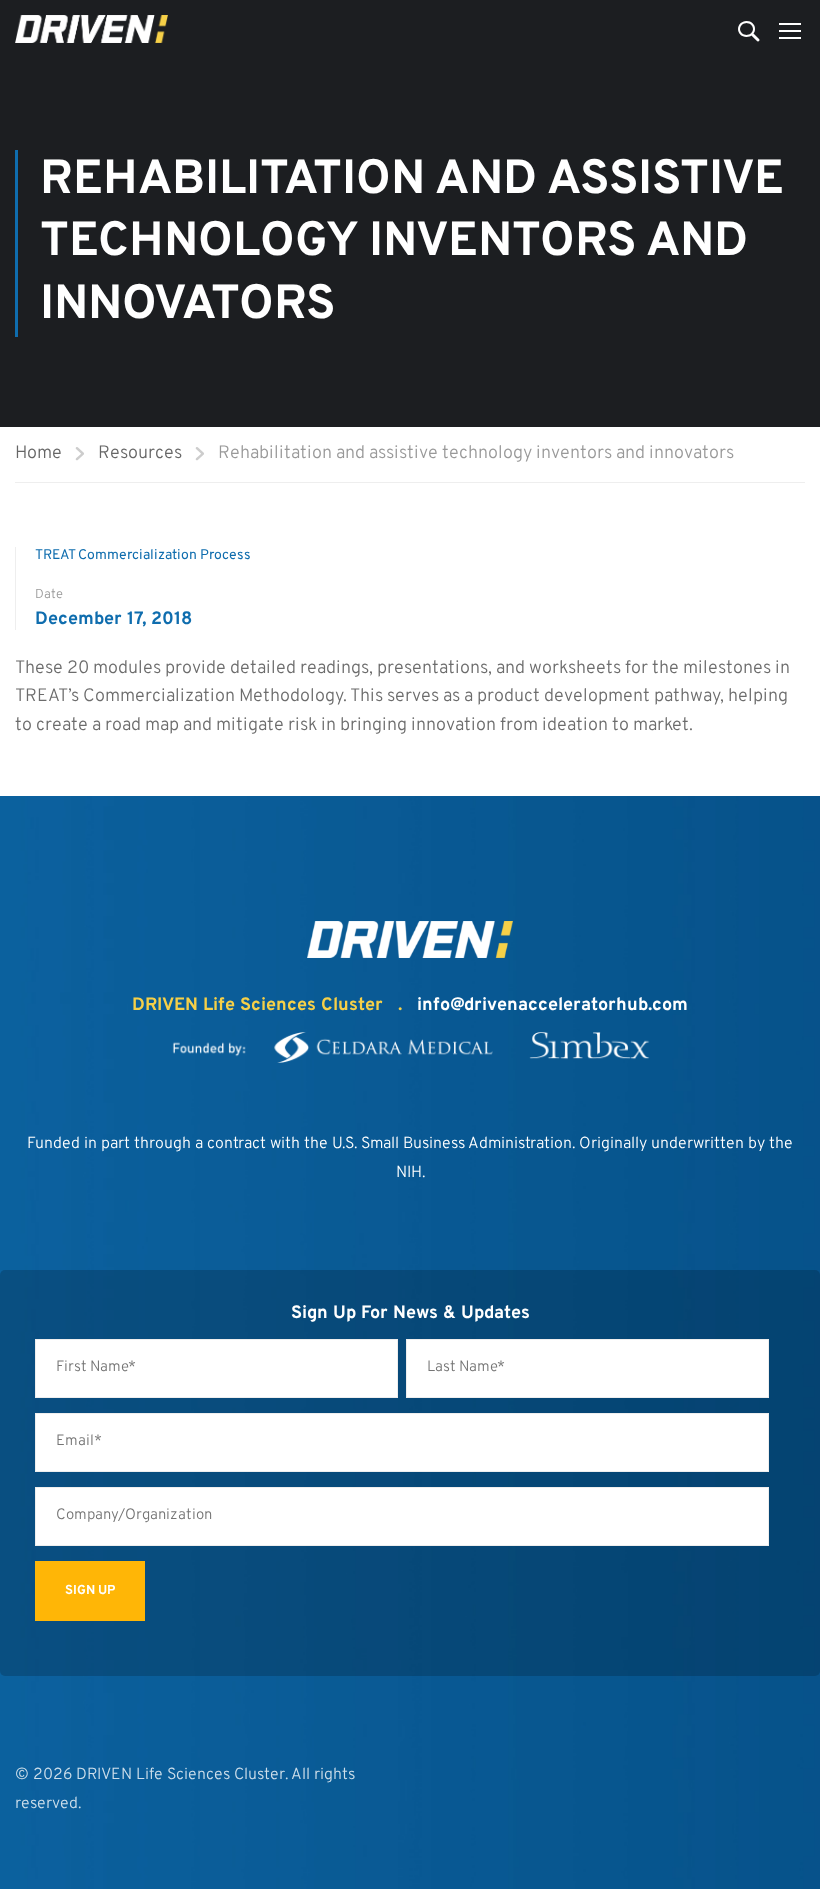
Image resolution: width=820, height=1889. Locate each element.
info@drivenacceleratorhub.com (552, 1005)
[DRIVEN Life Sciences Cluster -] (91, 29)
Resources (140, 453)
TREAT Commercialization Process (143, 555)
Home (38, 453)
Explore (39, 755)
